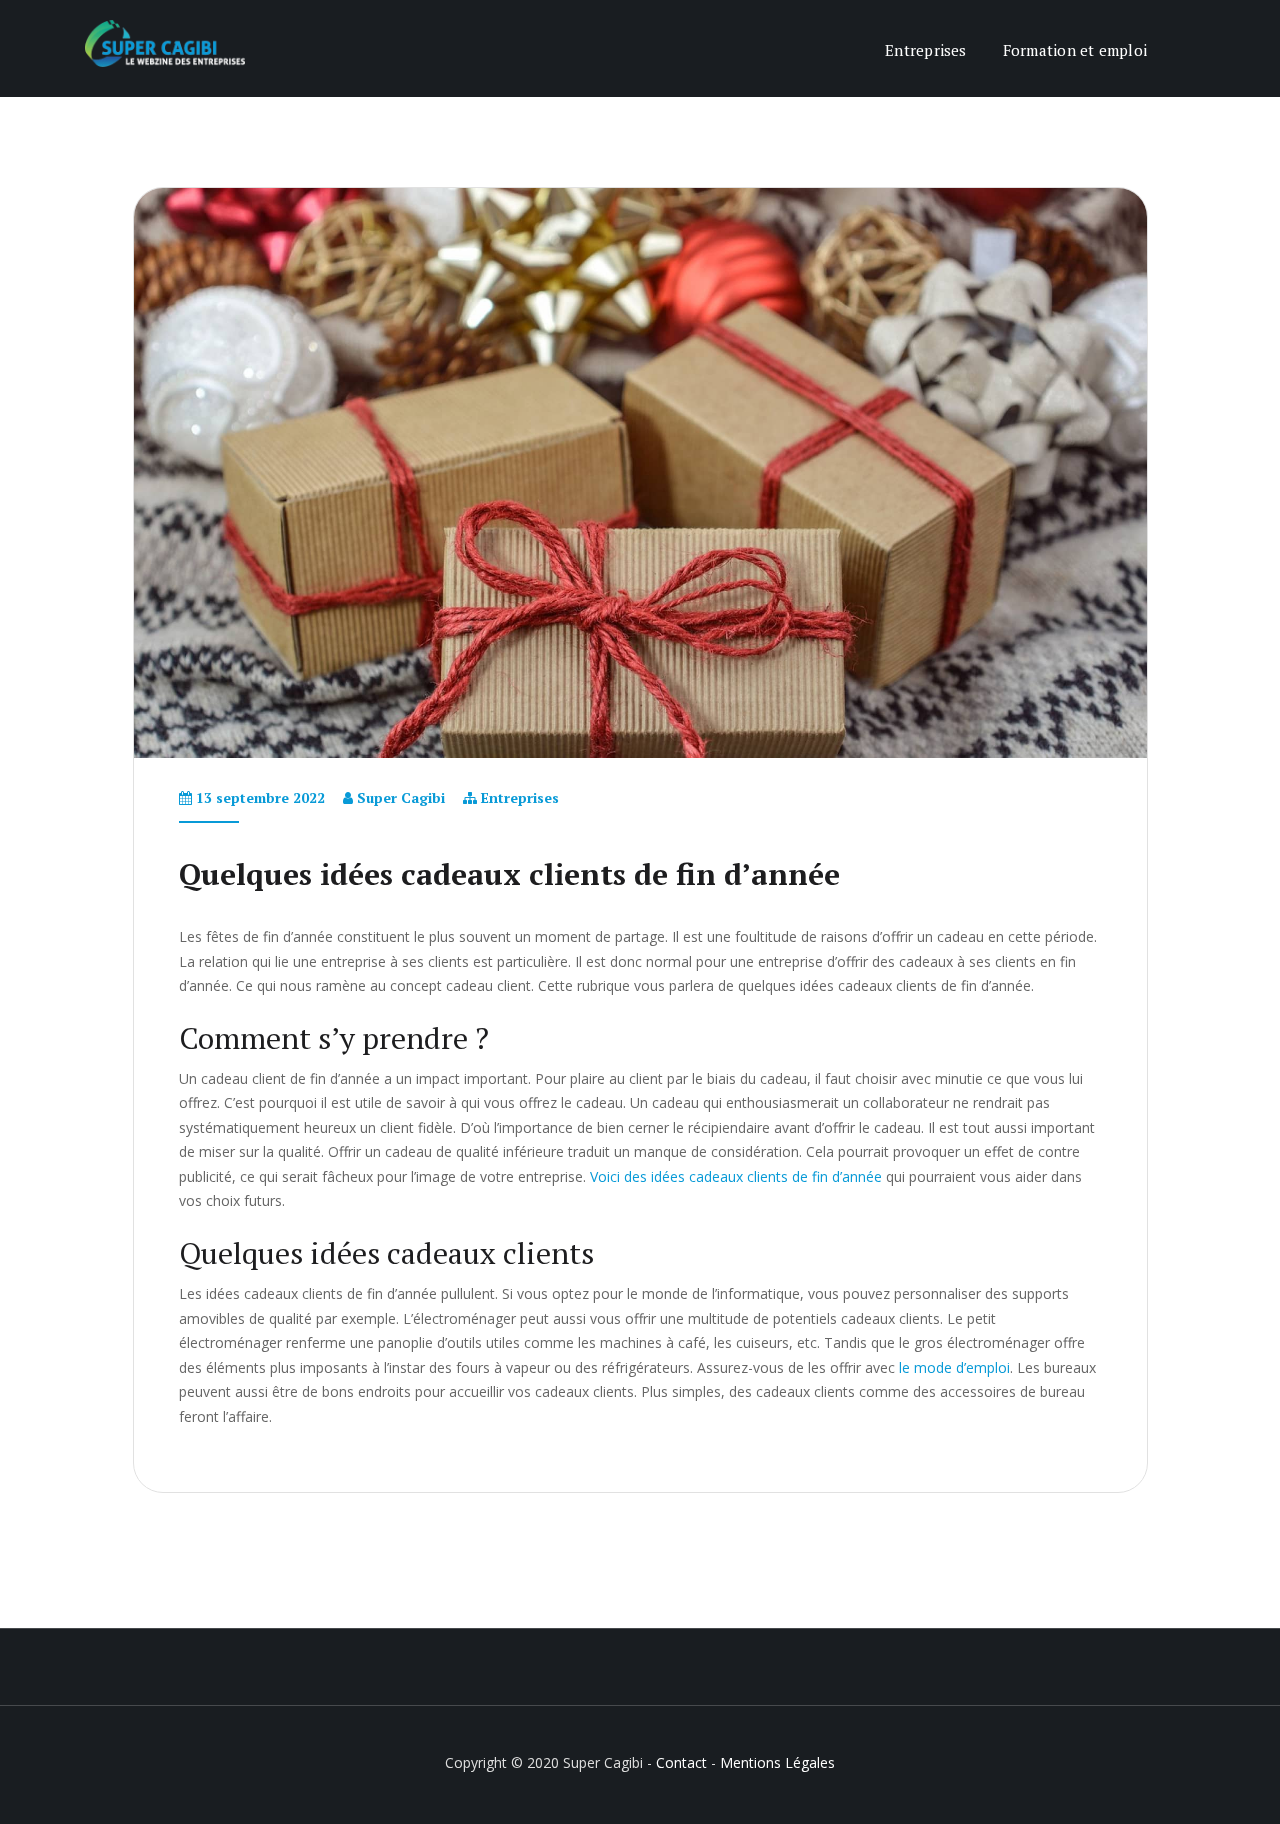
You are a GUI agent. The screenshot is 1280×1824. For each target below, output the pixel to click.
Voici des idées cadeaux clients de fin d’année (736, 1176)
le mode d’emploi (954, 1367)
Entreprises (925, 50)
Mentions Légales (777, 1762)
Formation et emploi (1075, 50)
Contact (681, 1762)
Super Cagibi (401, 797)
